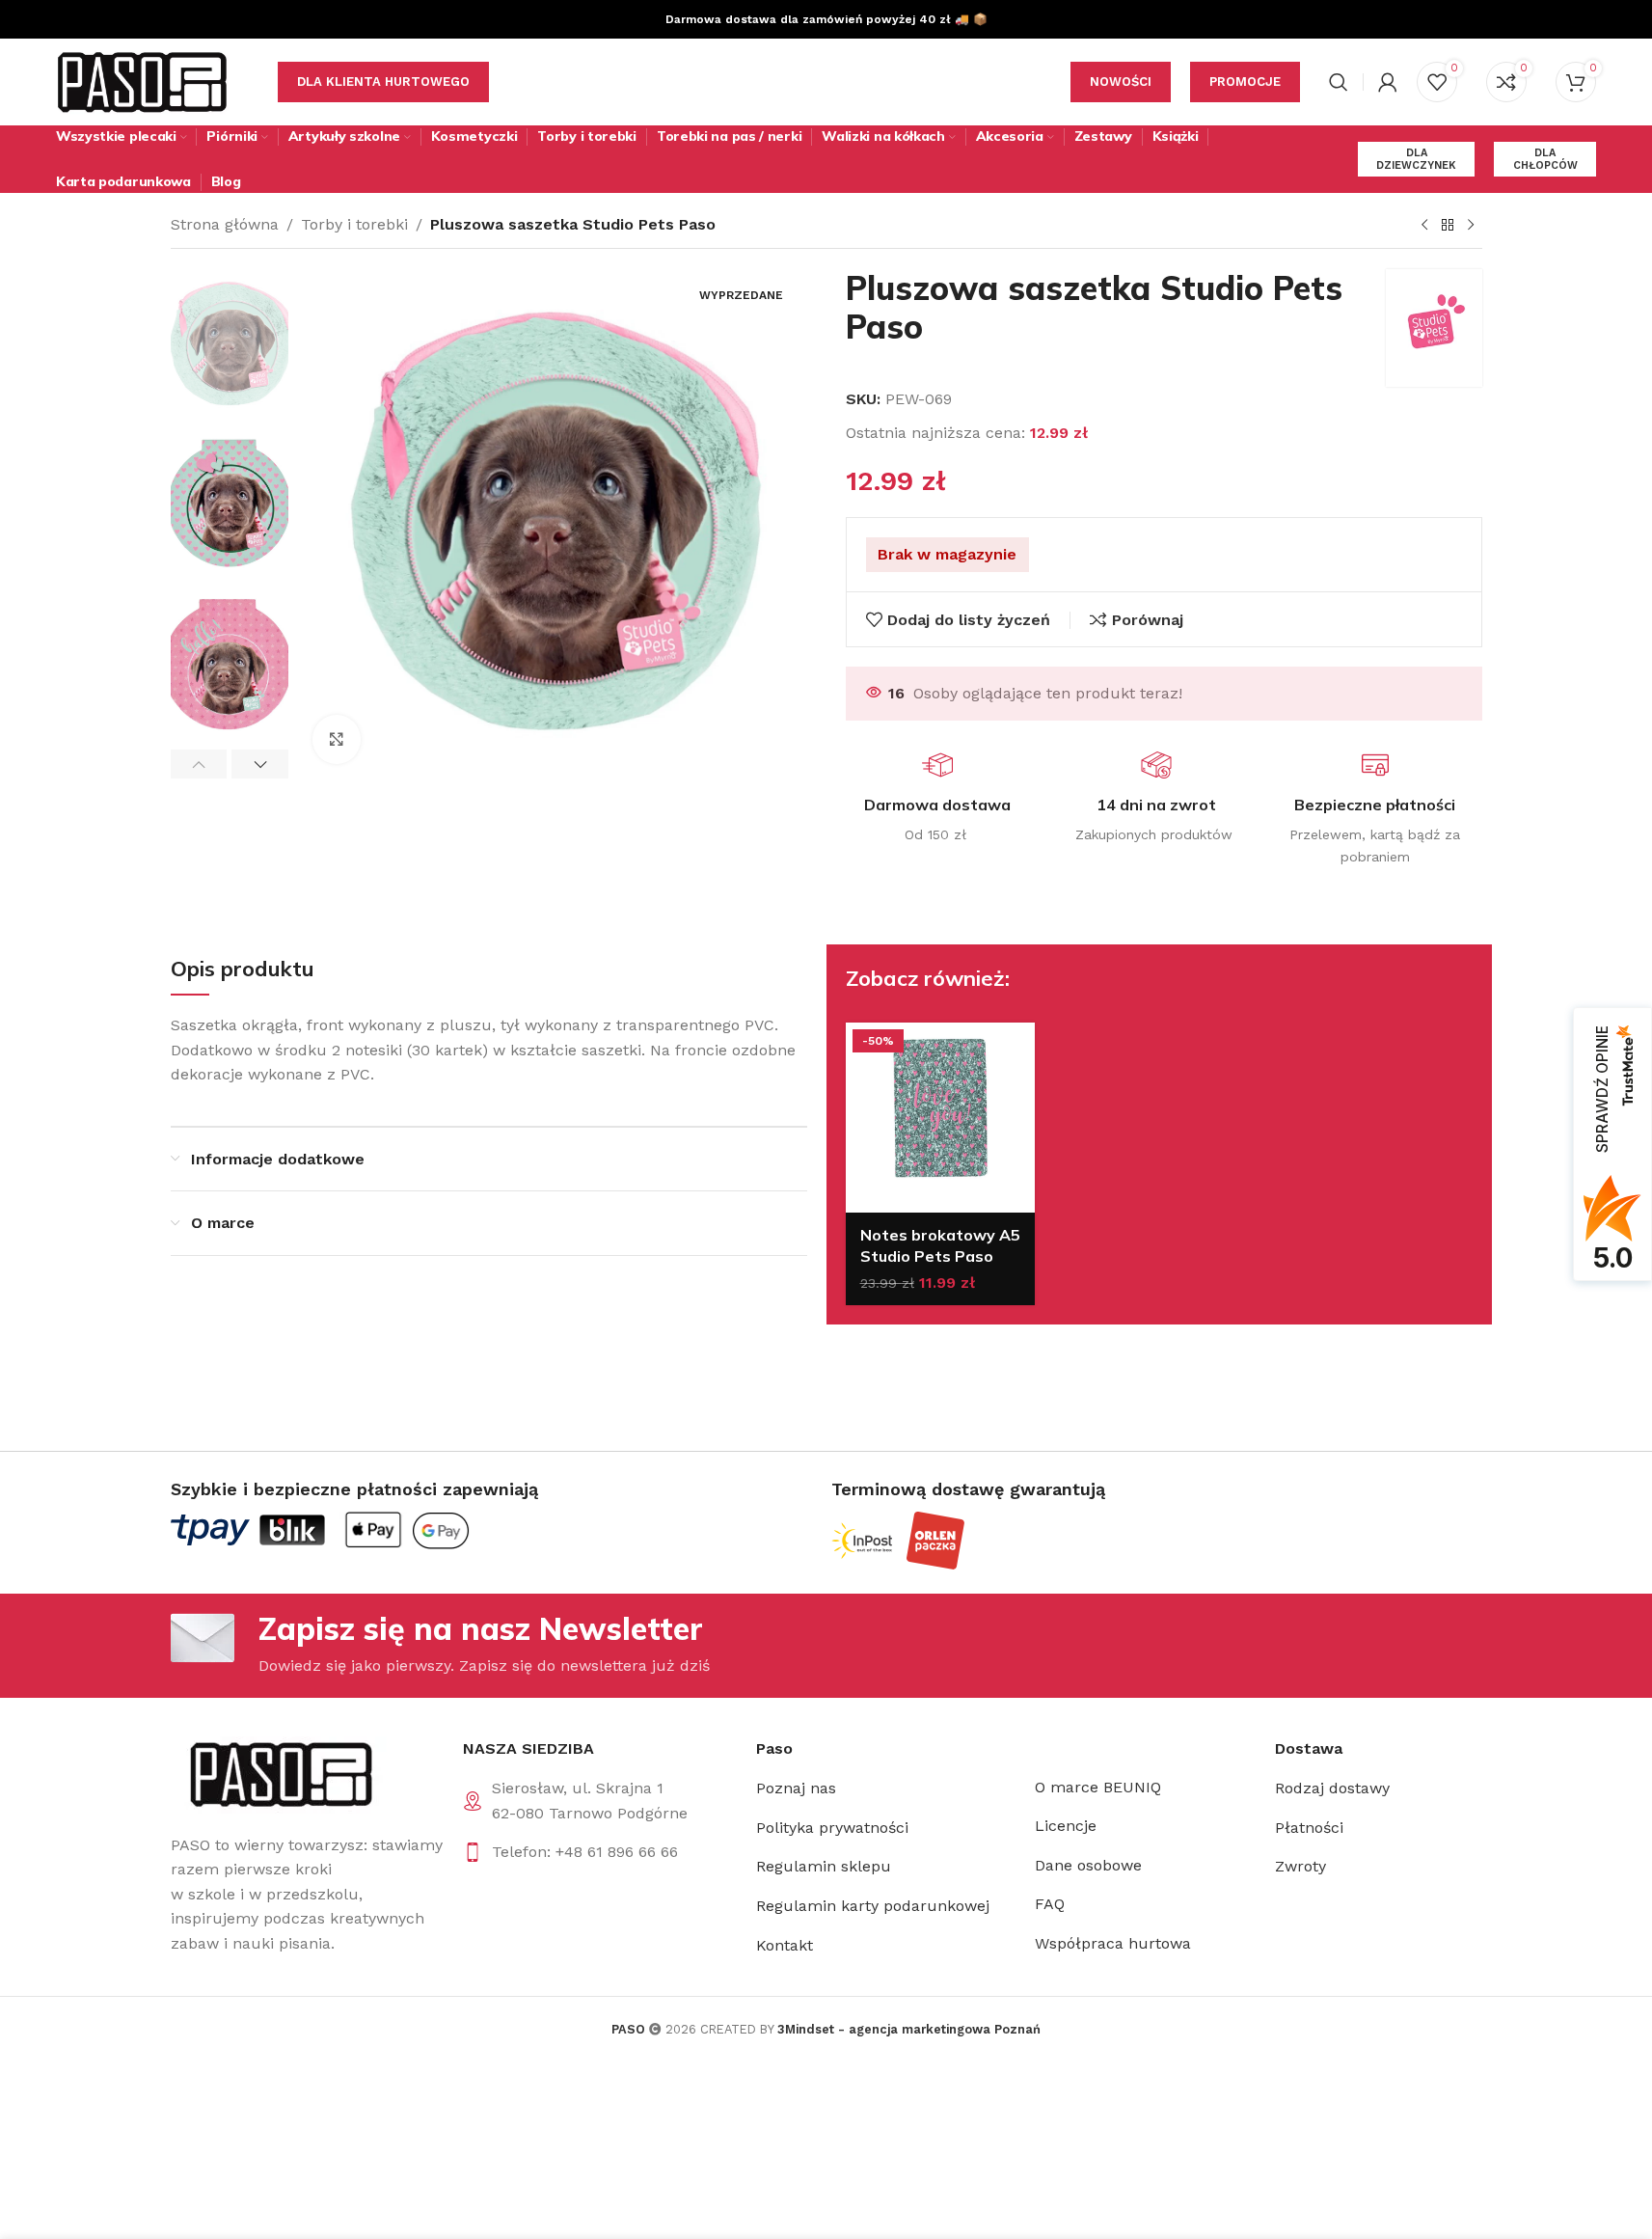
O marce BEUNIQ (1098, 1787)
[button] (199, 764)
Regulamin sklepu (824, 1866)
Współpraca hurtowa (1113, 1943)
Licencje (1066, 1826)
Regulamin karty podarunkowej (873, 1906)
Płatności (1309, 1828)
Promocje (1245, 82)
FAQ (1050, 1904)
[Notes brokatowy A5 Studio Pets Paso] (941, 1118)
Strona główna (225, 224)
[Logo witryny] (143, 81)
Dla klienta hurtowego (383, 82)
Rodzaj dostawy (1332, 1788)
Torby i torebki (354, 224)
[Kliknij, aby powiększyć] (337, 739)
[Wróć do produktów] (1448, 226)
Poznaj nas (796, 1788)
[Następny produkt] (1471, 226)
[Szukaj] (1339, 82)
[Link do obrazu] (279, 1774)
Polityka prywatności (832, 1828)
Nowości (1121, 82)
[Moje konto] (1388, 82)
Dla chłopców (1545, 159)
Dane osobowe (1088, 1865)
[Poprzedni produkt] (1424, 226)
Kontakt (785, 1945)
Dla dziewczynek (1416, 159)
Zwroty (1300, 1866)
